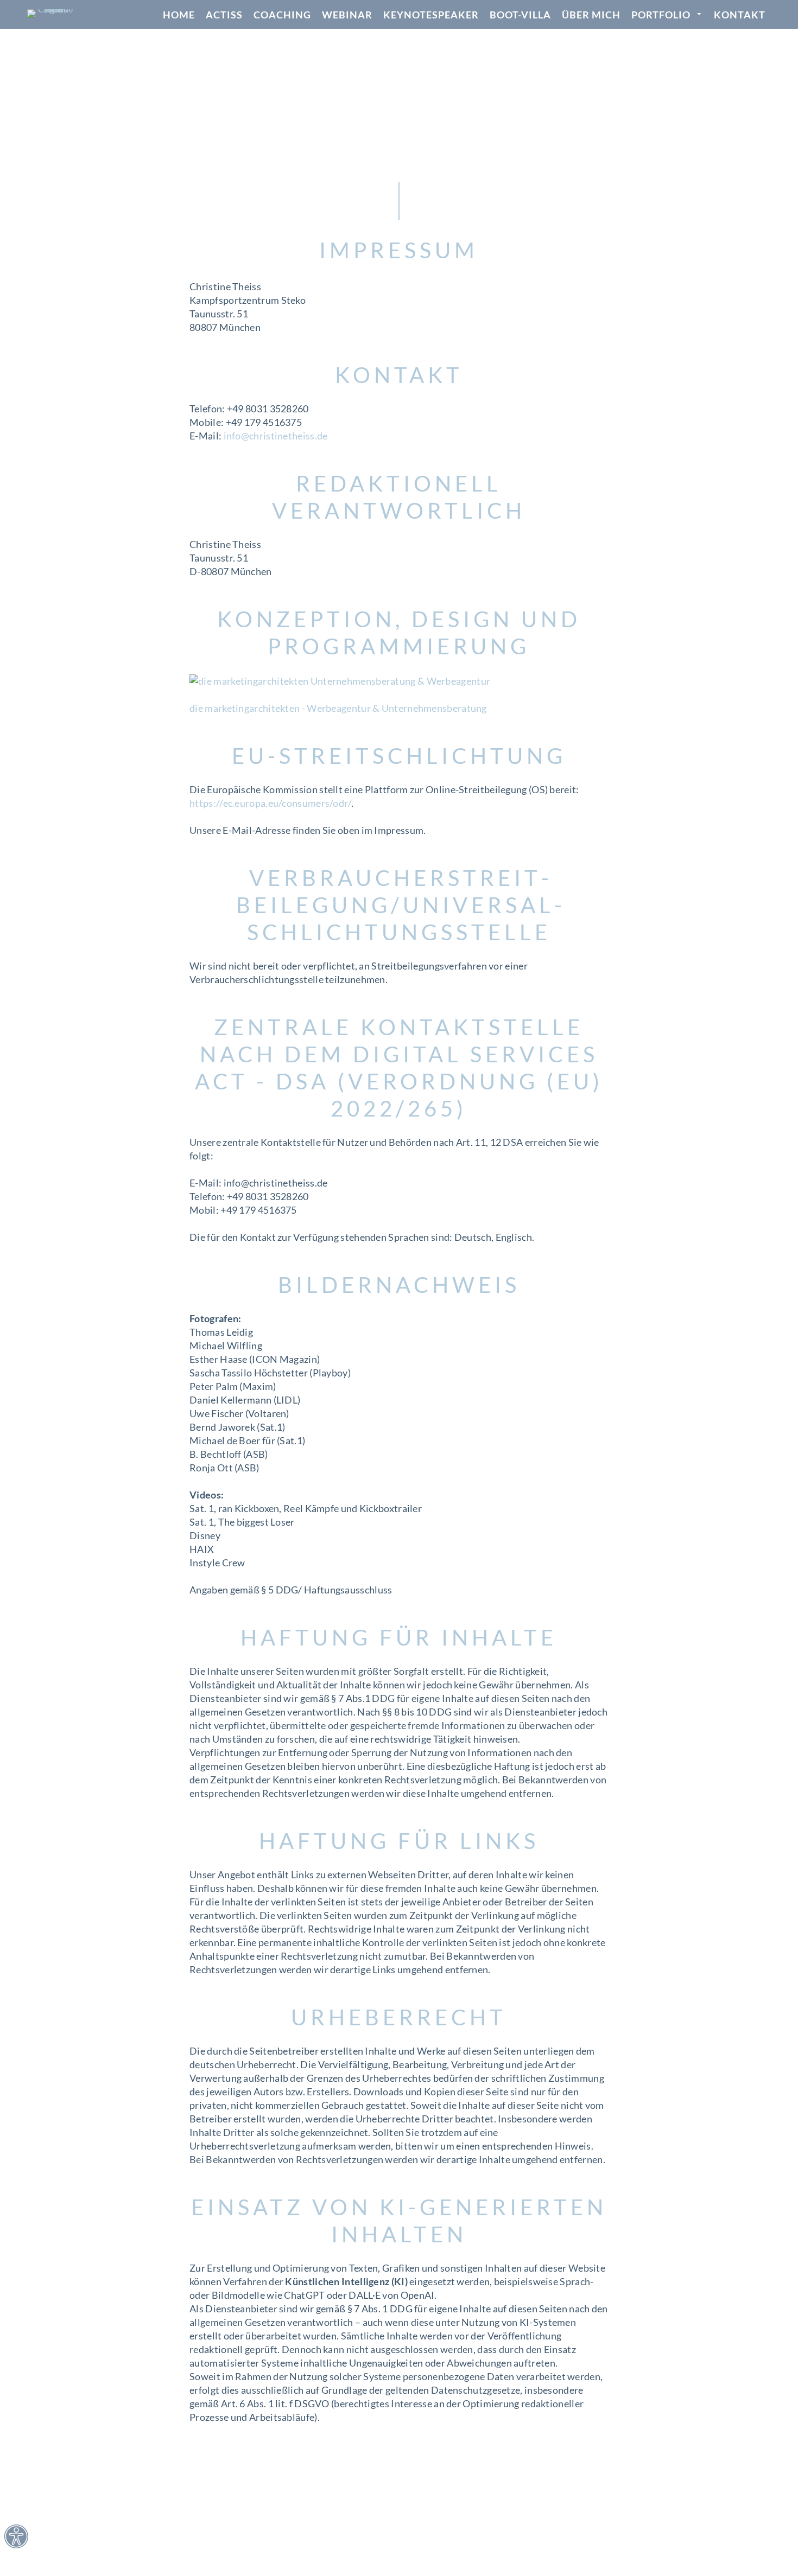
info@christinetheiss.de (276, 436)
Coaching (282, 15)
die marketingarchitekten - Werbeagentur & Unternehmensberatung (338, 708)
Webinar (347, 15)
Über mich (591, 15)
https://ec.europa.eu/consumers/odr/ (270, 803)
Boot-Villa (520, 15)
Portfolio (661, 15)
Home (179, 15)
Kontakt (740, 15)
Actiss (224, 15)
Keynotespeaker (431, 15)
